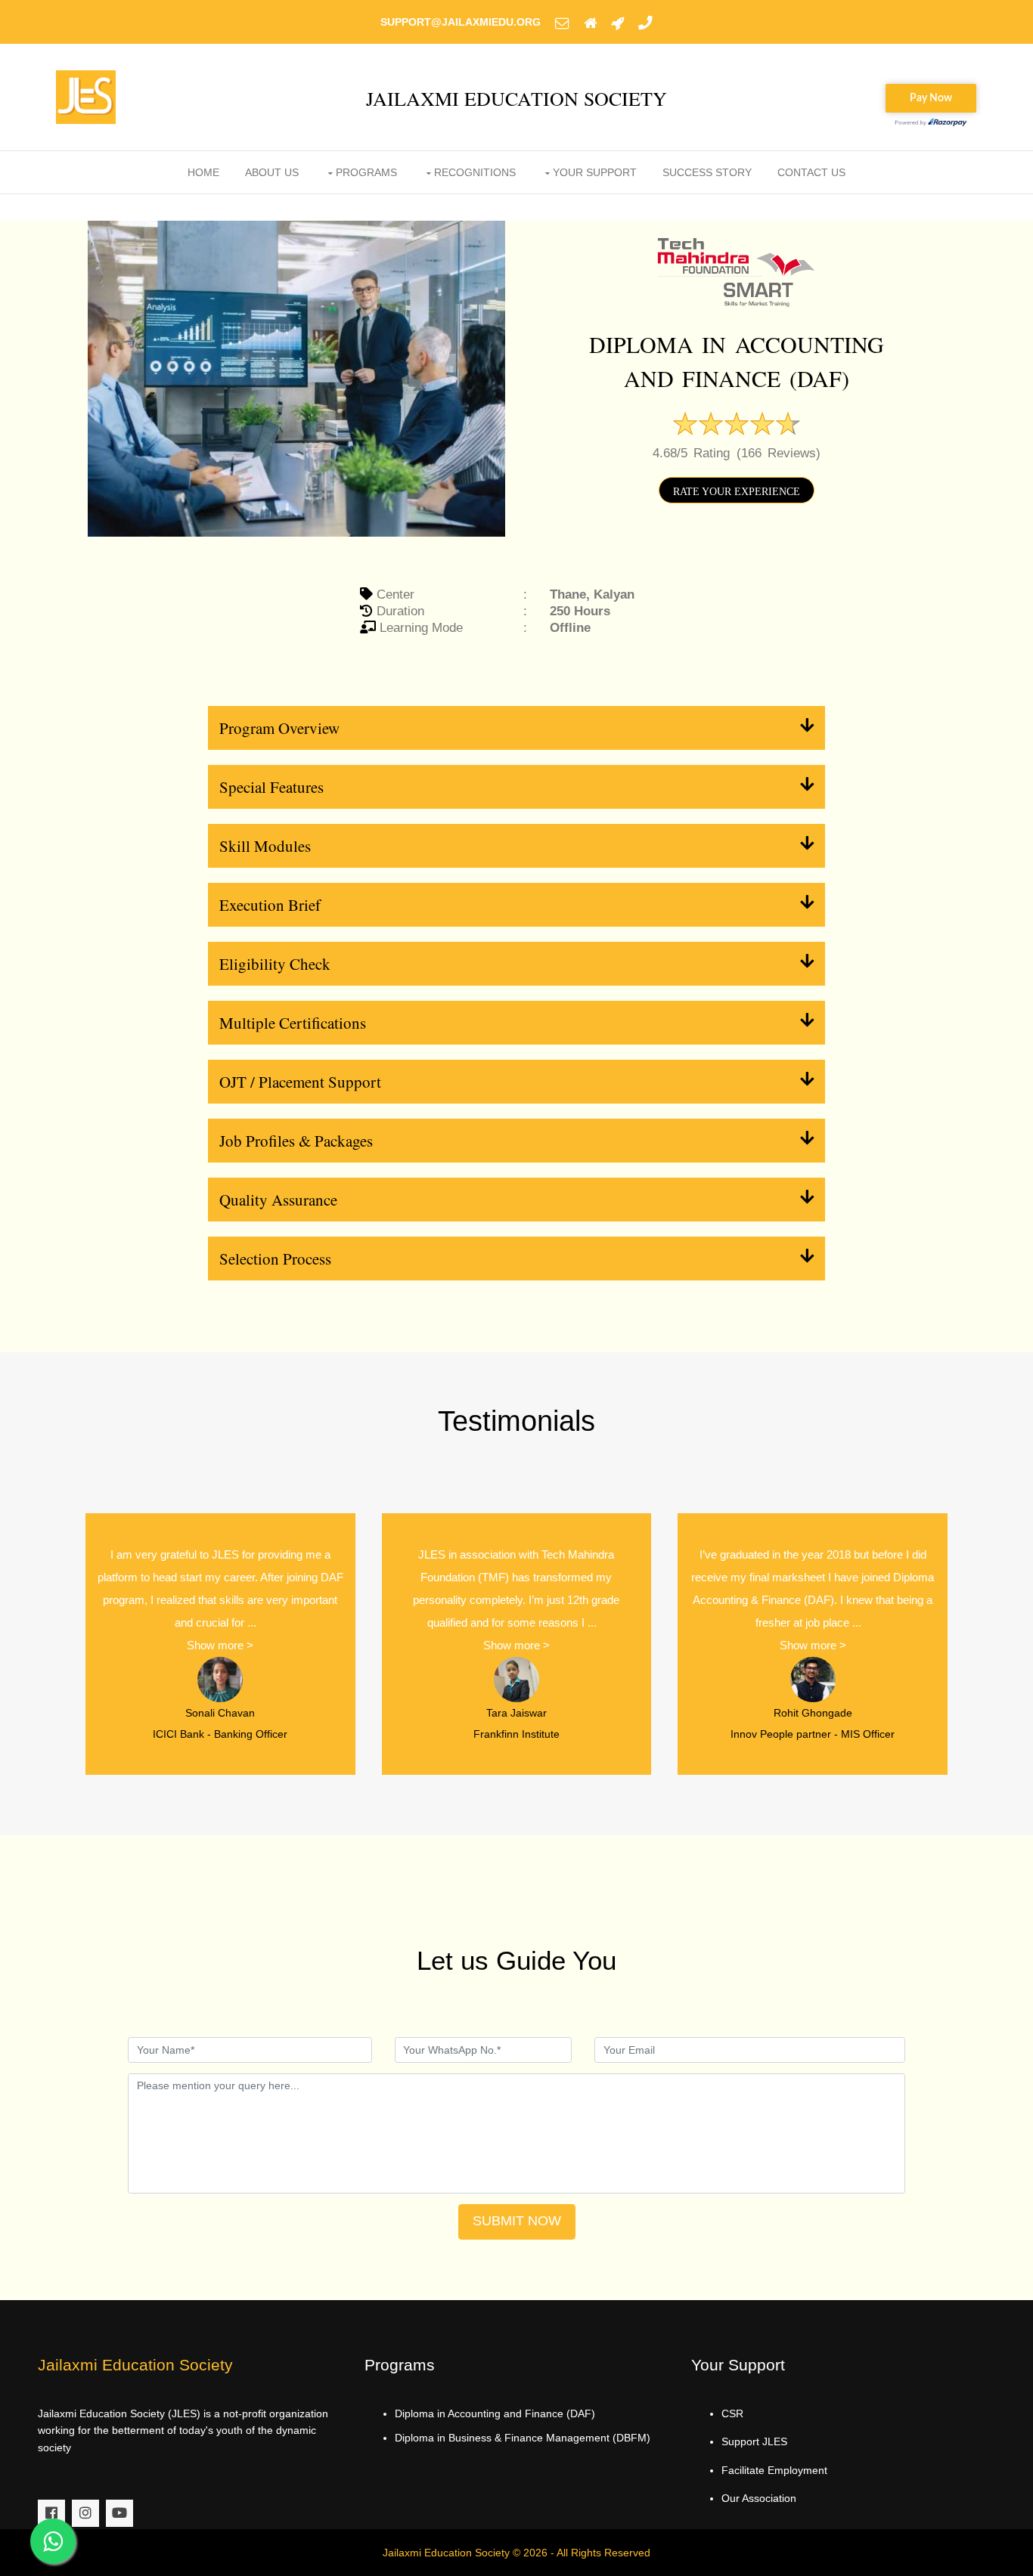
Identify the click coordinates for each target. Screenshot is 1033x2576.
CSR (732, 2413)
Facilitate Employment (774, 2470)
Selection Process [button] (275, 1259)
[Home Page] (590, 22)
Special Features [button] (271, 787)
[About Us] (617, 22)
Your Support (595, 172)
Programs (366, 172)
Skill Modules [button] (265, 846)
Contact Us (811, 172)
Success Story (707, 172)
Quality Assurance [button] (278, 1200)
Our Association (759, 2498)
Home (203, 172)
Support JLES (754, 2441)
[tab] (517, 728)
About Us (272, 172)
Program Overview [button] (279, 728)
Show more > (220, 1645)
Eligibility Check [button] (275, 964)
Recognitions (475, 172)
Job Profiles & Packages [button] (296, 1141)
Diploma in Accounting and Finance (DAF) (495, 2413)
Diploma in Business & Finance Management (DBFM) (523, 2438)
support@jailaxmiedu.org (461, 22)
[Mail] (562, 22)
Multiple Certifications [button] (293, 1023)
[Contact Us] (645, 22)
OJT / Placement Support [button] (300, 1082)
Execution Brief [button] (270, 905)
